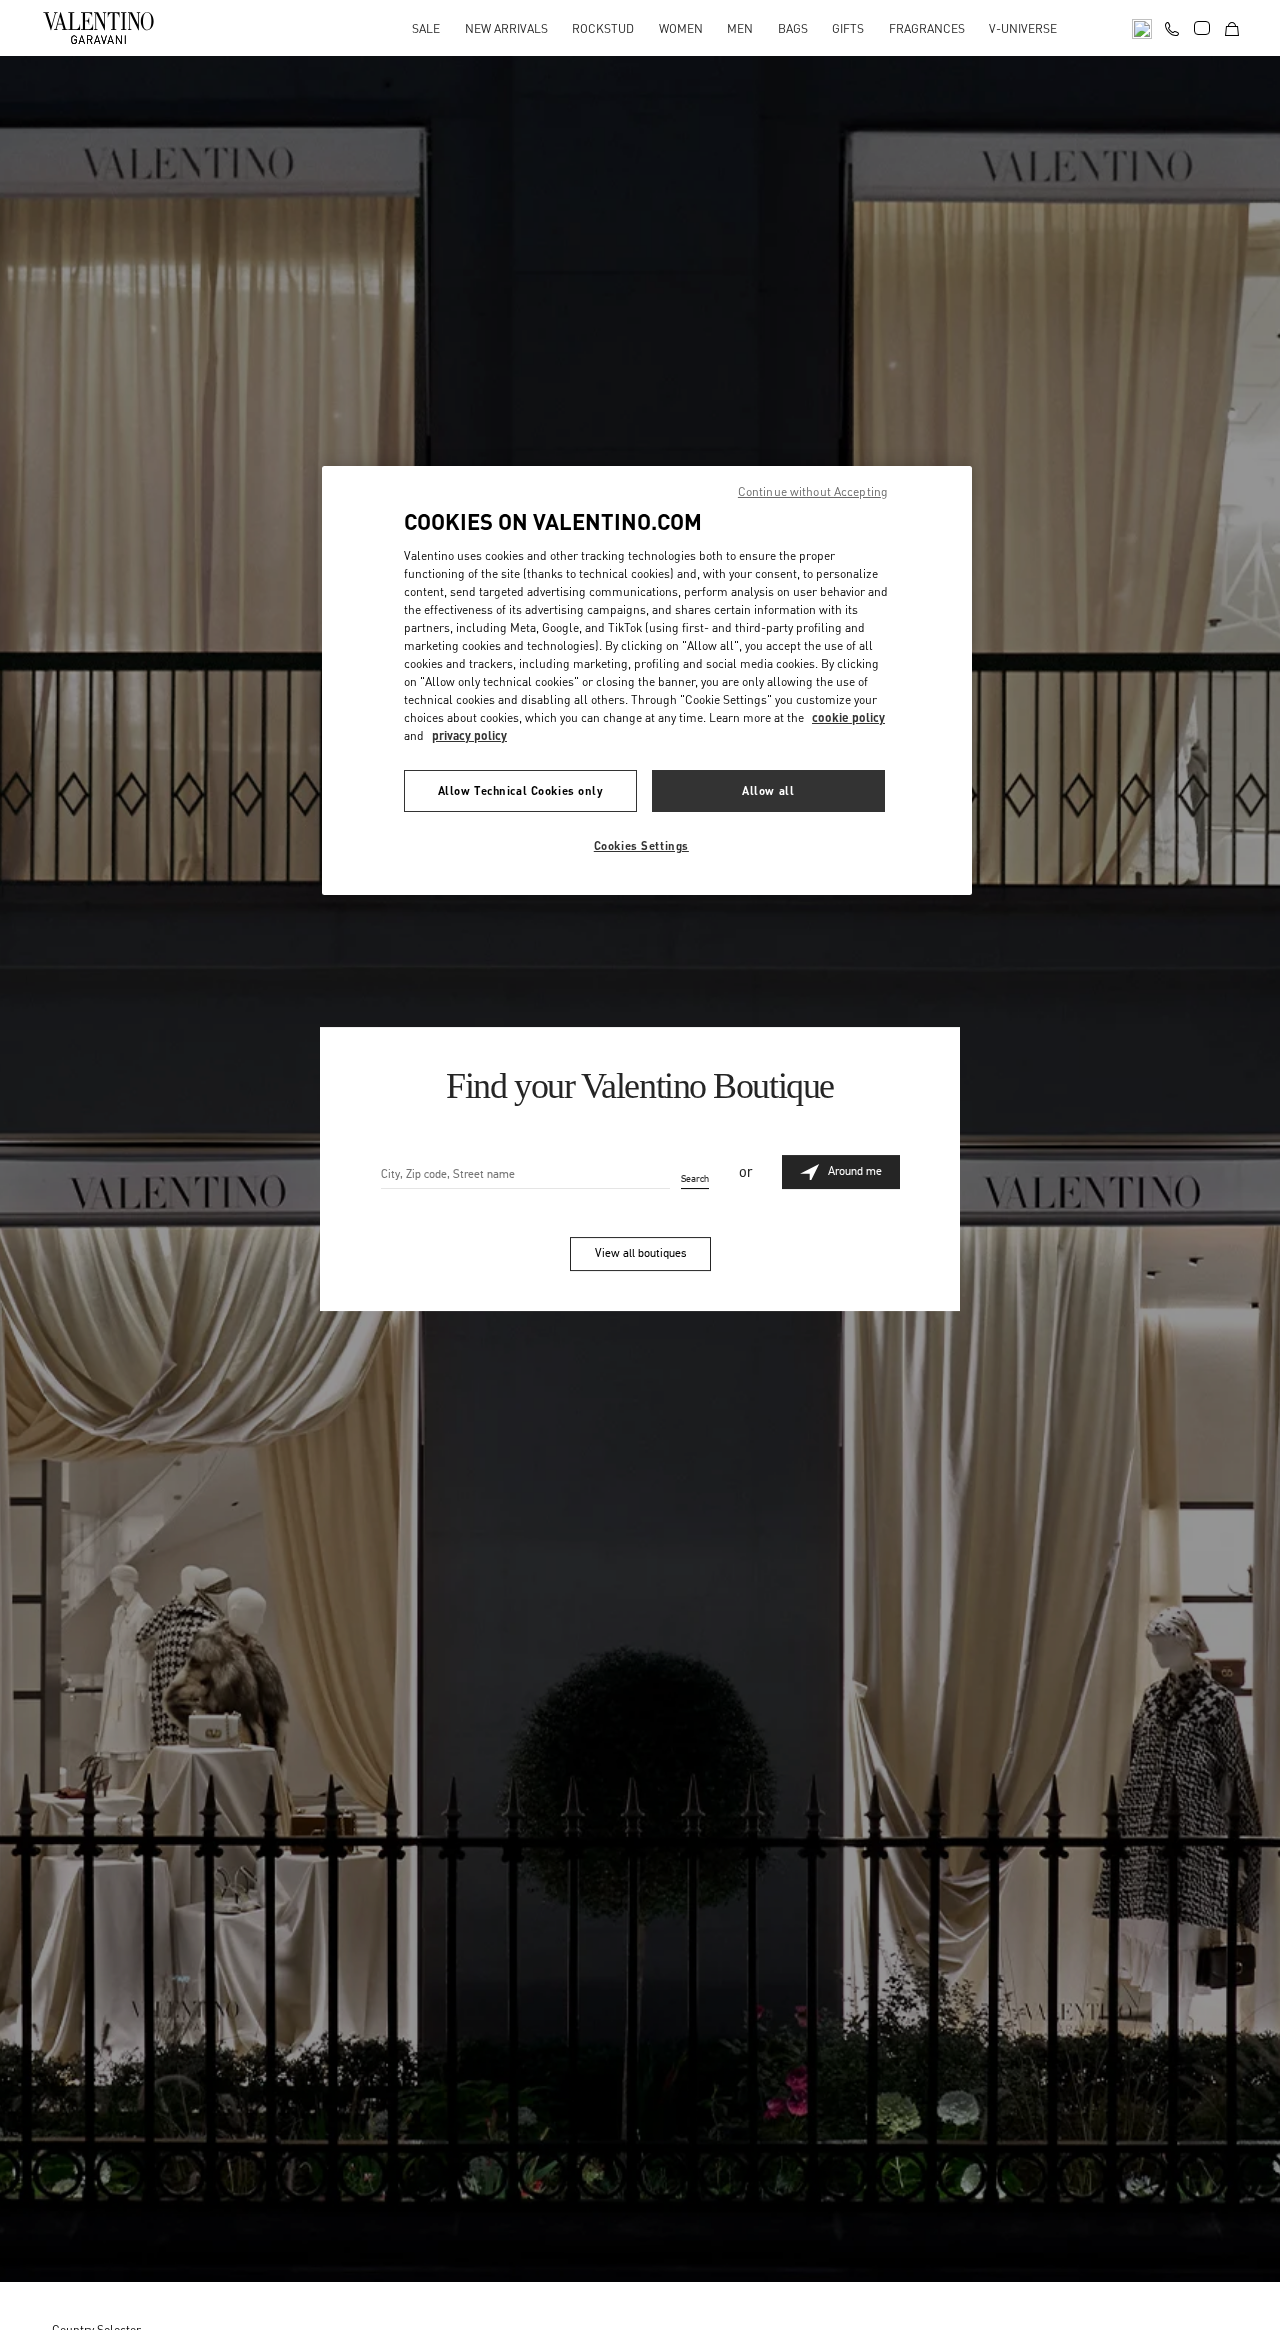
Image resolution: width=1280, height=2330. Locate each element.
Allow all (768, 790)
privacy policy (469, 735)
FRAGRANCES (927, 28)
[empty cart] (1232, 27)
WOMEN (681, 28)
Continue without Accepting (813, 491)
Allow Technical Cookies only (521, 790)
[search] (1142, 27)
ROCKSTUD (603, 28)
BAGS (793, 28)
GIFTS (848, 28)
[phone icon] (1172, 26)
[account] (1202, 28)
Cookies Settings (641, 845)
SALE (426, 28)
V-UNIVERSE (1023, 28)
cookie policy (848, 717)
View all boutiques (640, 1253)
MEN (740, 28)
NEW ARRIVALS (506, 28)
